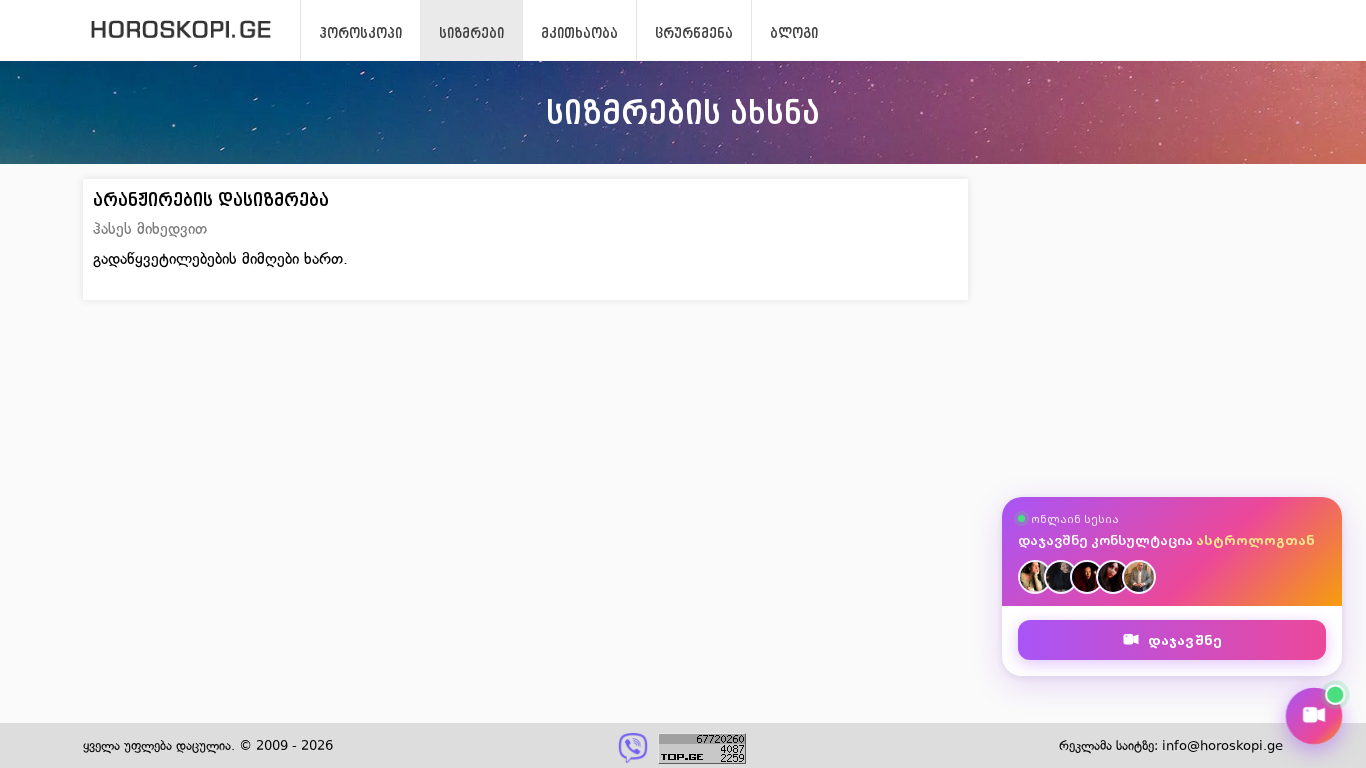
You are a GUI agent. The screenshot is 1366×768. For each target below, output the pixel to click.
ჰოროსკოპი (360, 33)
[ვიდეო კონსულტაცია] (1314, 716)
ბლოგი (794, 33)
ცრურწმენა (694, 33)
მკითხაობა (579, 33)
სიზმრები (471, 33)
